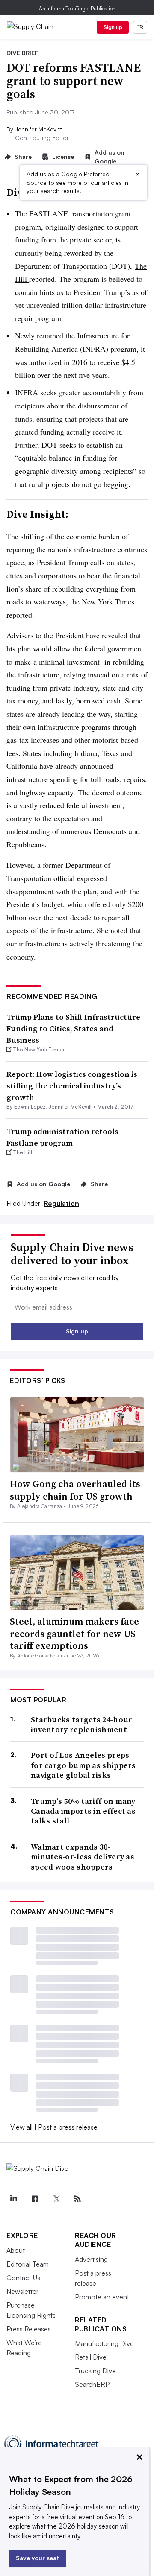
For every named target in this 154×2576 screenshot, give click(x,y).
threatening (112, 943)
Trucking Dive (95, 2371)
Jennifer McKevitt (38, 129)
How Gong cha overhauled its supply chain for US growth (75, 1490)
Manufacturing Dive (104, 2343)
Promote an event (102, 2297)
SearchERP (92, 2384)
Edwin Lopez (30, 1107)
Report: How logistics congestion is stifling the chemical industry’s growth (72, 1086)
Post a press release (68, 2127)
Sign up (113, 27)
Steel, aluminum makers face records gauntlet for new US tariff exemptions (74, 1633)
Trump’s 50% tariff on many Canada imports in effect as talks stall (83, 1811)
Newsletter (22, 2291)
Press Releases (29, 2329)
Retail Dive (91, 2357)
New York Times (108, 601)
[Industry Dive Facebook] (35, 2199)
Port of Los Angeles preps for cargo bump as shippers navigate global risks (83, 1765)
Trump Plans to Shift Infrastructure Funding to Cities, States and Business (73, 1028)
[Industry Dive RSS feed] (77, 2199)
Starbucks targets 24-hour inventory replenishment (82, 1725)
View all (21, 2127)
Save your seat (37, 2558)
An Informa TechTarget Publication (77, 8)
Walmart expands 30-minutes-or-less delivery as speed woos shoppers (83, 1857)
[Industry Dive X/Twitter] (56, 2199)
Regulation (61, 1203)
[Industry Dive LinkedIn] (13, 2199)
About (16, 2250)
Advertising (91, 2259)
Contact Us (23, 2278)
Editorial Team (28, 2264)
